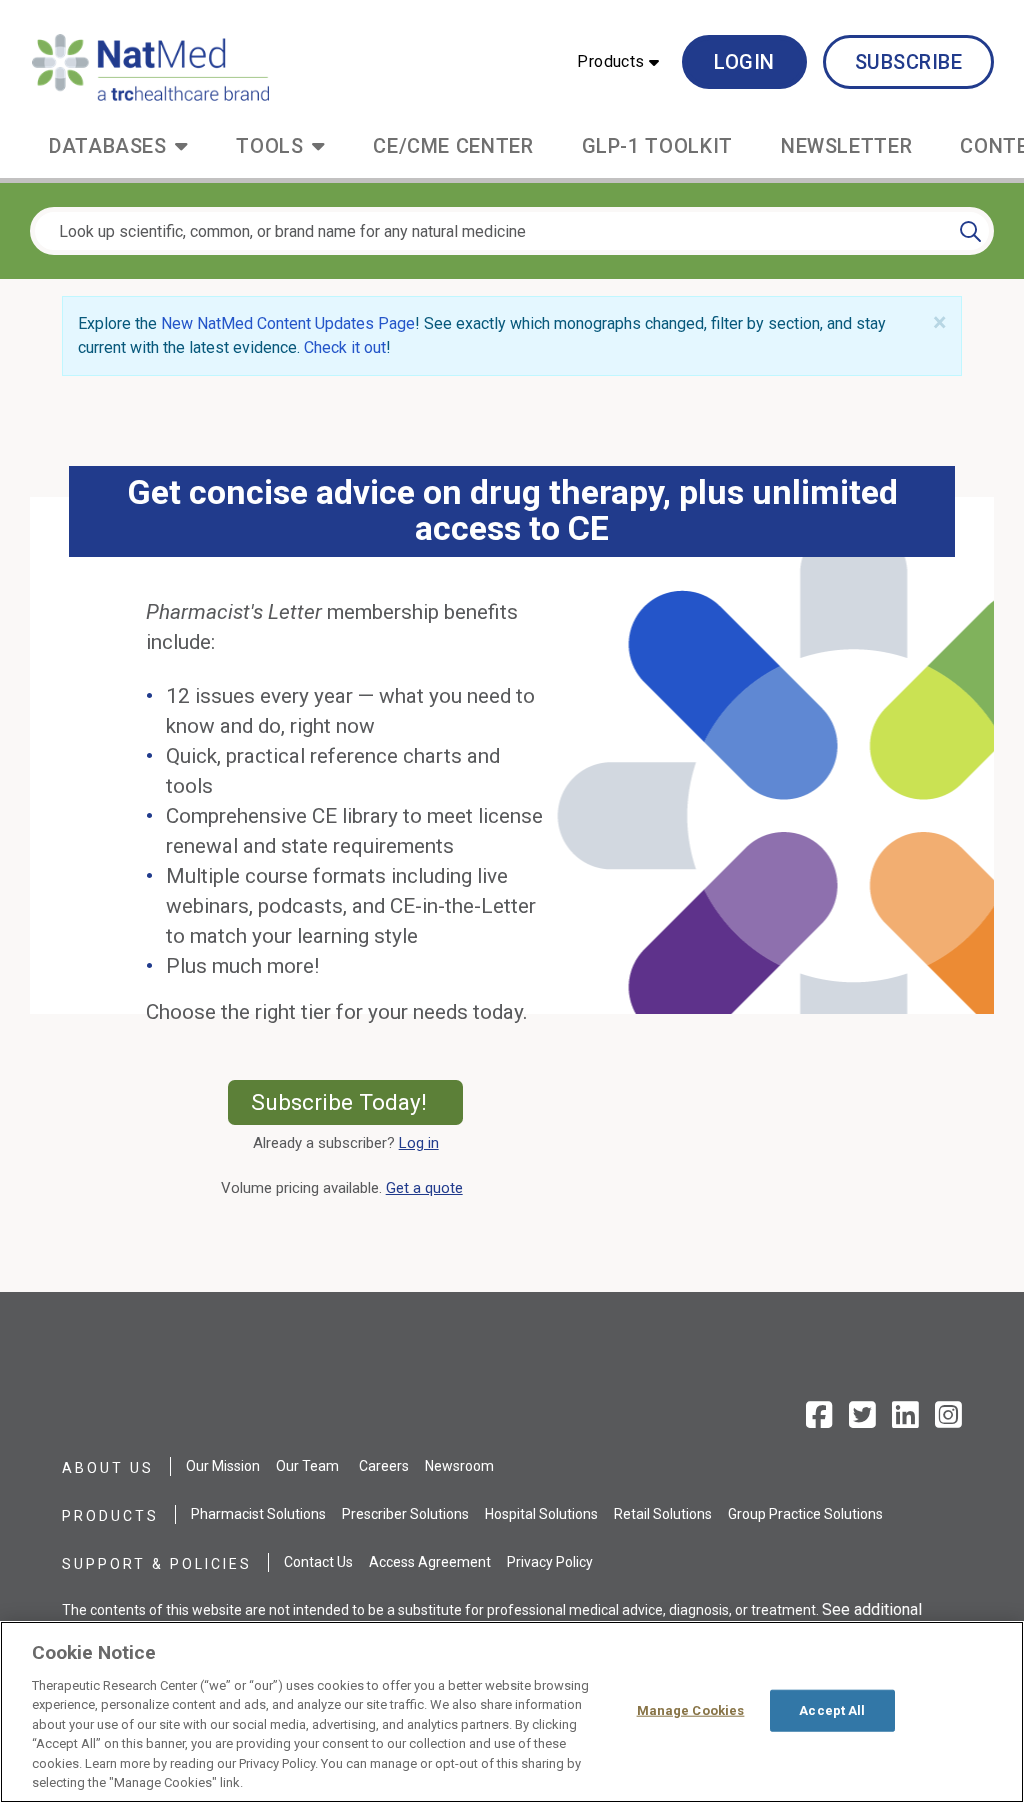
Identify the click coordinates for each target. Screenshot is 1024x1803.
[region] (512, 1712)
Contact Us (318, 1562)
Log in (419, 1143)
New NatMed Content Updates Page (288, 323)
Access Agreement (430, 1562)
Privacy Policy (550, 1562)
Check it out (345, 347)
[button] (618, 62)
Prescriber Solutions (405, 1514)
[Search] (970, 231)
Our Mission (223, 1466)
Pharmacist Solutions (258, 1514)
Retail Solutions (663, 1514)
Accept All (832, 1710)
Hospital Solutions (541, 1514)
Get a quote (428, 1188)
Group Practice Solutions (805, 1514)
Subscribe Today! (357, 1102)
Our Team (307, 1466)
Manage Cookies (691, 1710)
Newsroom (459, 1466)
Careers (384, 1466)
